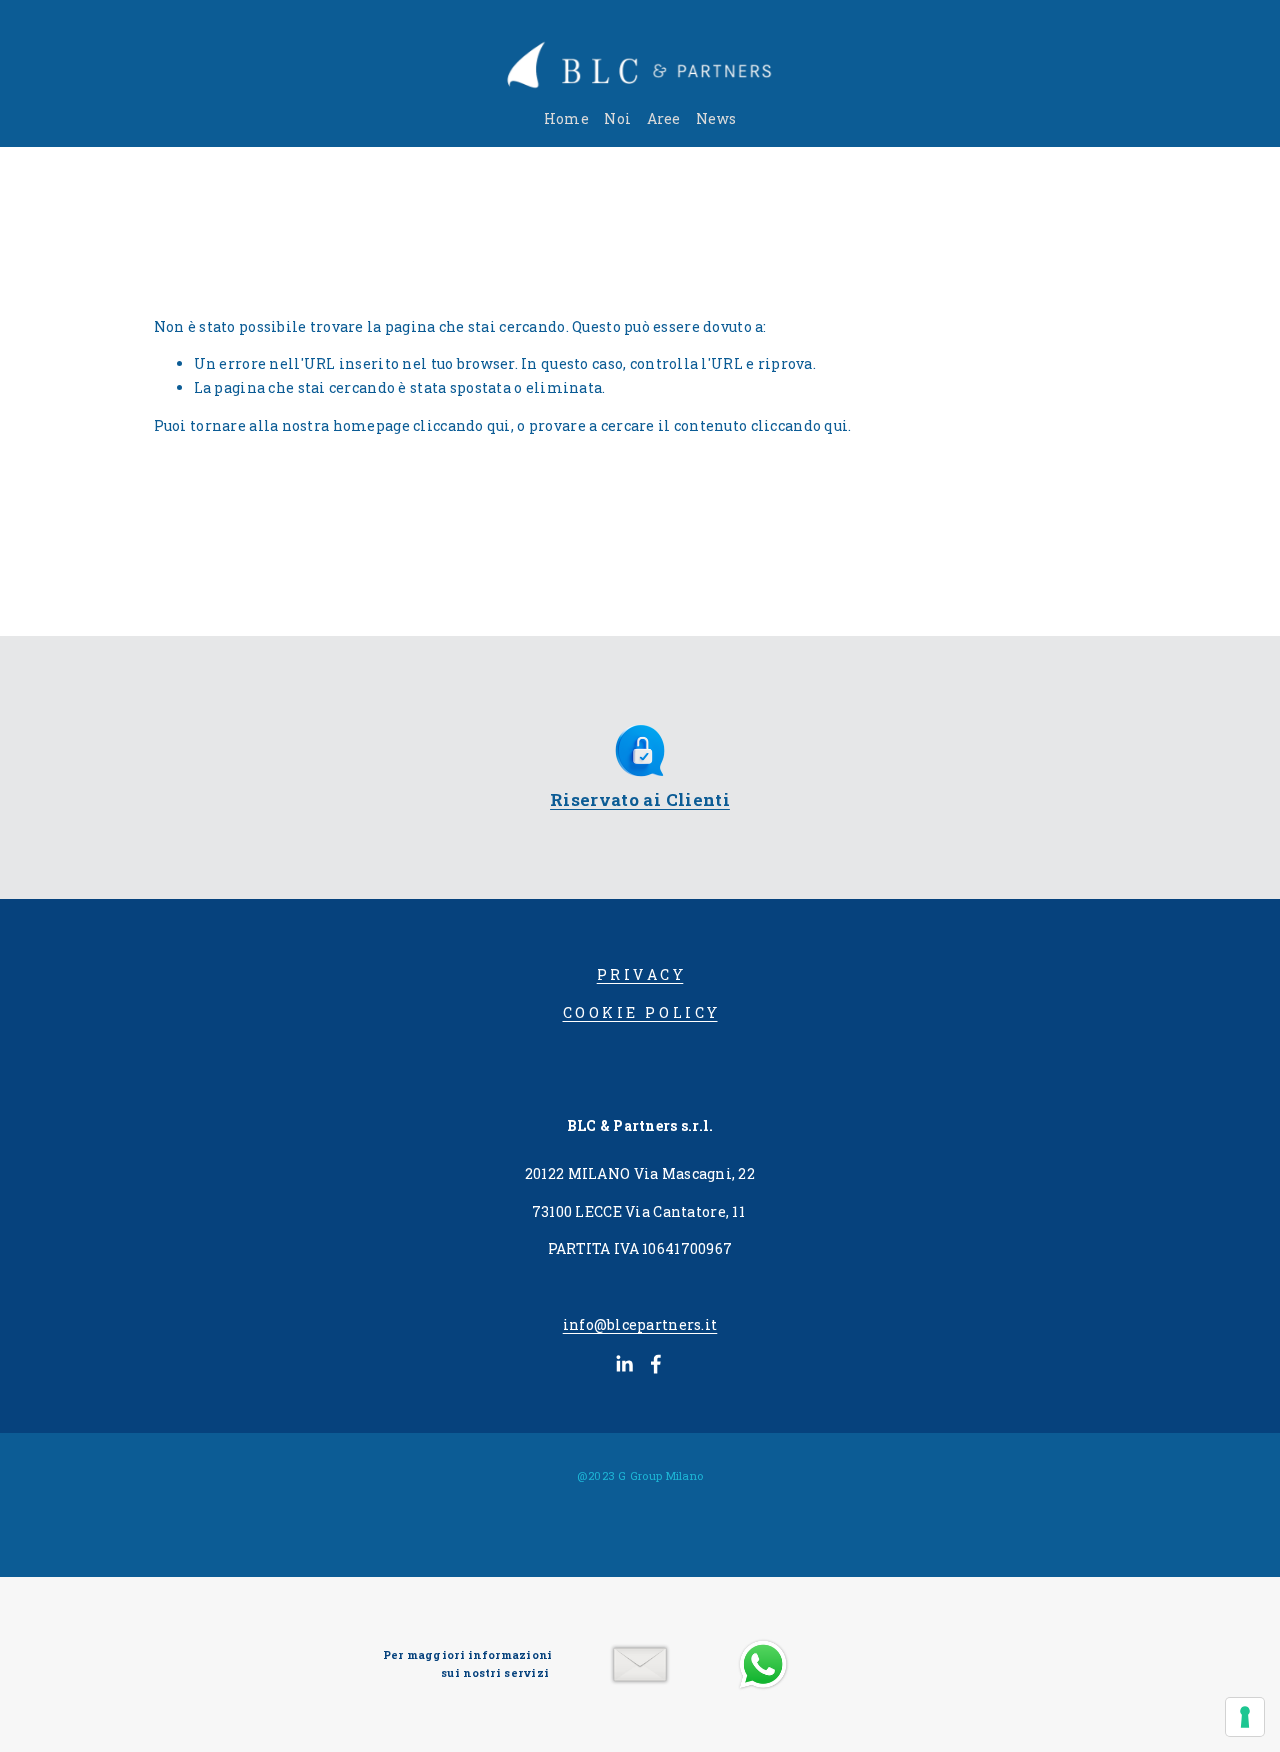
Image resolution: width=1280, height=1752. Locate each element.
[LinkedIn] (624, 1364)
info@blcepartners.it (640, 1324)
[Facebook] (656, 1364)
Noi (617, 118)
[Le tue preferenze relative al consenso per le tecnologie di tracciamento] (1245, 1717)
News (716, 118)
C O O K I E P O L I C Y (640, 1012)
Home (566, 118)
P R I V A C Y (640, 974)
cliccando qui (462, 425)
